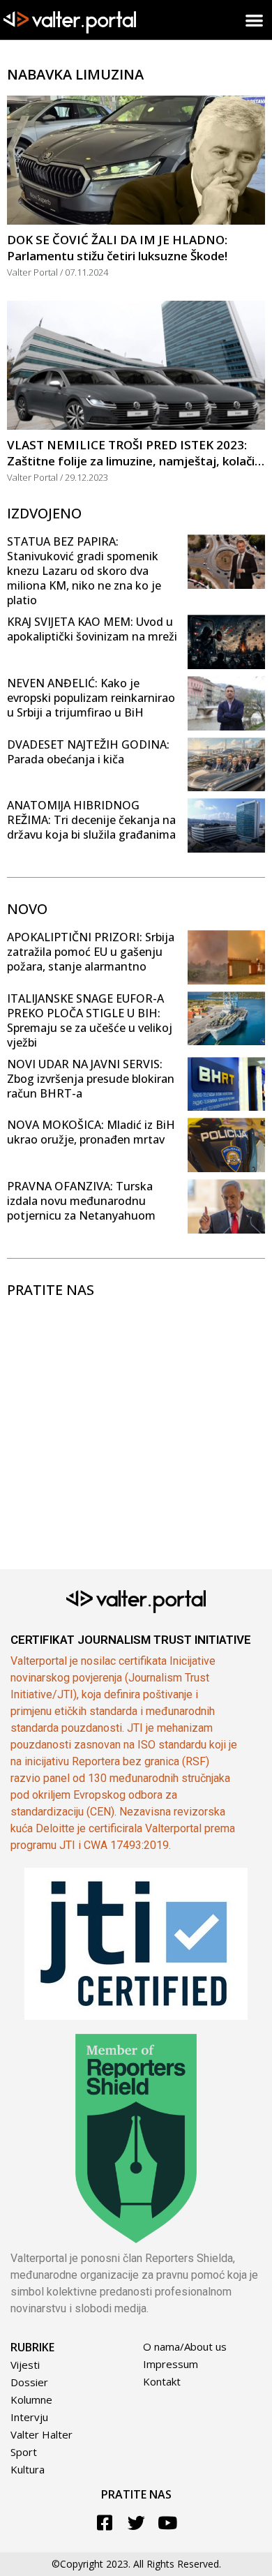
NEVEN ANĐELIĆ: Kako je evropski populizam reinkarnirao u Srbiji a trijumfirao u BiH (91, 698)
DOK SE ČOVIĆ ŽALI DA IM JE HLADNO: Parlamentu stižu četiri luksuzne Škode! (117, 248)
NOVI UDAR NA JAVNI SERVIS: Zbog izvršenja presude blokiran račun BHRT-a (91, 1079)
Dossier (29, 2382)
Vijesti (25, 2365)
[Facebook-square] (105, 2523)
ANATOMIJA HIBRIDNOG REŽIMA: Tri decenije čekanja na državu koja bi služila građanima (91, 820)
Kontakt (162, 2381)
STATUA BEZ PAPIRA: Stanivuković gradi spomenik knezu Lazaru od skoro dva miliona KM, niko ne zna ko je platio (84, 571)
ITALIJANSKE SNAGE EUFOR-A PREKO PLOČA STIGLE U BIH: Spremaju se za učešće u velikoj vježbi (90, 1020)
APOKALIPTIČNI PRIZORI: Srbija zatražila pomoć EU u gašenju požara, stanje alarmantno (91, 952)
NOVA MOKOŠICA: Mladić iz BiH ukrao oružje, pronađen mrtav (91, 1132)
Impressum (171, 2364)
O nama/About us (185, 2346)
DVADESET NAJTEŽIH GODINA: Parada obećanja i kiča (88, 752)
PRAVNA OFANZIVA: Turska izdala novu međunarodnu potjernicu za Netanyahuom (81, 1201)
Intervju (29, 2417)
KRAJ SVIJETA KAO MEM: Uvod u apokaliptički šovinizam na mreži (92, 629)
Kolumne (31, 2399)
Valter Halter (41, 2434)
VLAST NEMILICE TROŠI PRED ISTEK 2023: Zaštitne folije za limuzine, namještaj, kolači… (136, 453)
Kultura (28, 2469)
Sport (24, 2452)
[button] (255, 20)
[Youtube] (168, 2523)
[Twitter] (136, 2523)
